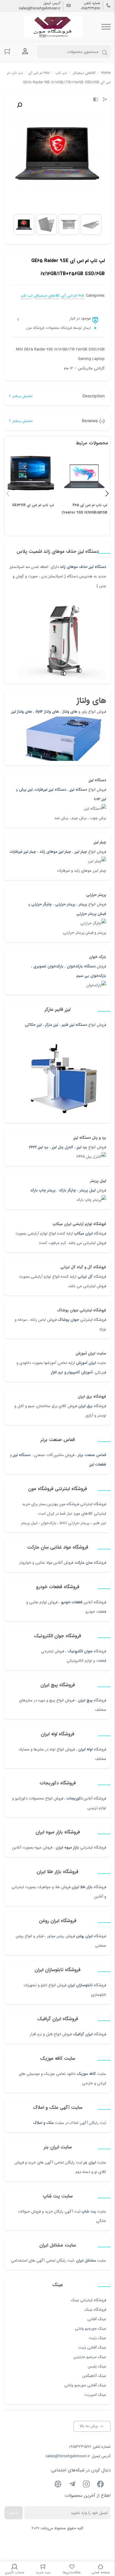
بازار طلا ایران (82, 1887)
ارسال (14, 2513)
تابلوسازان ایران (80, 1985)
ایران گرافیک (83, 2034)
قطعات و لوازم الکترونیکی (86, 1661)
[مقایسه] (96, 100)
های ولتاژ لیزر (22, 712)
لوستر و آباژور (95, 1415)
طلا (57, 1887)
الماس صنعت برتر (92, 1455)
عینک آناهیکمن (94, 2376)
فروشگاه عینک (95, 2310)
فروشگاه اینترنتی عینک (88, 2300)
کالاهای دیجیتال (84, 73)
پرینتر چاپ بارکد (43, 1190)
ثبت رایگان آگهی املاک (88, 2123)
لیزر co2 (100, 799)
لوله (52, 1749)
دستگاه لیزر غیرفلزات (50, 790)
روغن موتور (56, 1936)
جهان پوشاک (68, 1320)
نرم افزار (36, 2034)
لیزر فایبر (100, 1523)
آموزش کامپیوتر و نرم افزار (72, 1372)
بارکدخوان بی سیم (91, 976)
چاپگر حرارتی (41, 904)
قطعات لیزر (98, 1465)
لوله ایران (85, 1749)
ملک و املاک (43, 2123)
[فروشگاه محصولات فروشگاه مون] (53, 27)
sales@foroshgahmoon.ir (40, 9)
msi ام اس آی (39, 73)
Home (106, 73)
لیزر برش (26, 790)
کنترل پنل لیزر (63, 1147)
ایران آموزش (86, 1363)
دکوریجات (75, 1798)
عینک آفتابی (97, 2319)
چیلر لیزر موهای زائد (55, 852)
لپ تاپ (61, 73)
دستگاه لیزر (78, 790)
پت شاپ (89, 2212)
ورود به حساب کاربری (25, 51)
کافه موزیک (86, 2074)
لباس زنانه (38, 1320)
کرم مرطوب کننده (53, 1243)
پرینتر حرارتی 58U (74, 1523)
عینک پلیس (97, 2366)
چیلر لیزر (80, 852)
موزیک (49, 2074)
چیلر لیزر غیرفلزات (23, 852)
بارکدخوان (49, 1523)
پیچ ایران (85, 1700)
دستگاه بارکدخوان (81, 966)
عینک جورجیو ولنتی (91, 2329)
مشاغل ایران (86, 2261)
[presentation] (8, 493)
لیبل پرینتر (88, 1190)
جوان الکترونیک (80, 1651)
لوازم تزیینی (97, 1808)
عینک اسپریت (95, 2395)
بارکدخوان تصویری (48, 966)
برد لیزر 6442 (39, 1147)
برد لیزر (82, 1147)
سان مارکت (83, 1563)
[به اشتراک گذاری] (105, 100)
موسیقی (33, 2074)
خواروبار (25, 1563)
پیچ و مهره (47, 1700)
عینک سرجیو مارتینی (90, 2357)
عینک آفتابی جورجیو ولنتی (85, 2385)
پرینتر (83, 904)
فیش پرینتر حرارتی (91, 914)
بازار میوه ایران (67, 1847)
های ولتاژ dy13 (47, 712)
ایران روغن (84, 1936)
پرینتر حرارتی (65, 904)
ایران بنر (90, 2162)
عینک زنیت (97, 2338)
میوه (38, 1847)
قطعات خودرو (72, 1602)
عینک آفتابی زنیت (92, 2347)
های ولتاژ (70, 712)
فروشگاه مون (69, 1504)
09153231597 (91, 9)
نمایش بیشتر (22, 396)
